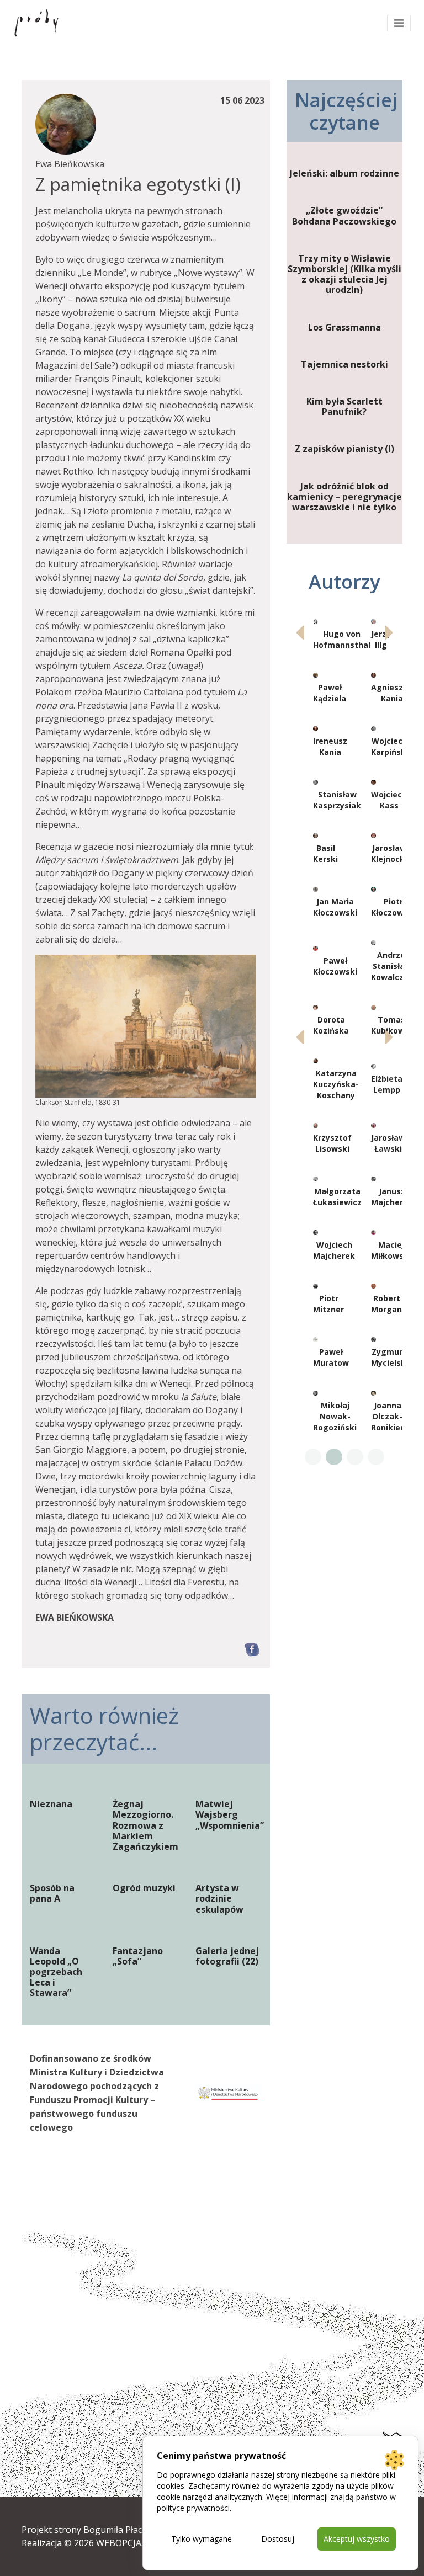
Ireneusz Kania (330, 746)
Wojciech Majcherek (334, 1250)
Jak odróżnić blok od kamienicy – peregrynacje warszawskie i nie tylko (344, 497)
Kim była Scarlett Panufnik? (344, 407)
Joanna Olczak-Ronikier (387, 1416)
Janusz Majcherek (392, 1197)
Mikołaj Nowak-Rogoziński (335, 1416)
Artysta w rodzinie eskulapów (219, 1899)
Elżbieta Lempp (387, 1084)
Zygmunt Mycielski (389, 1357)
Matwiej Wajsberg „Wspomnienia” (229, 1815)
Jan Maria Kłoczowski (335, 907)
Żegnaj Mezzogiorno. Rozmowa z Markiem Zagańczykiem (145, 1825)
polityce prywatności (193, 2508)
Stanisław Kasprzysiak (337, 800)
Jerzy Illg (381, 639)
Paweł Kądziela (330, 693)
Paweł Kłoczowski (335, 966)
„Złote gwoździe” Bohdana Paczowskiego (344, 216)
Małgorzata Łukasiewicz (337, 1197)
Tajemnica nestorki (344, 364)
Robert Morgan (386, 1304)
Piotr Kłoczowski (393, 907)
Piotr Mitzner (328, 1304)
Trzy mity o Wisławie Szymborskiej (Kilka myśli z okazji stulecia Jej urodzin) (344, 275)
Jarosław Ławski (388, 1143)
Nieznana (51, 1804)
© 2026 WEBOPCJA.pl (107, 2543)
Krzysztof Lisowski (332, 1143)
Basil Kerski (325, 853)
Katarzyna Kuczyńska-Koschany (336, 1084)
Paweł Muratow (331, 1357)
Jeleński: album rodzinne (344, 174)
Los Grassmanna (344, 328)
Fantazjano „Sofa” (138, 1956)
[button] (389, 632)
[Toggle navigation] (399, 23)
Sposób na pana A (52, 1893)
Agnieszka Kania (392, 693)
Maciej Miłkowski (391, 1250)
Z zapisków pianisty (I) (344, 449)
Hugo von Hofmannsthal (342, 639)
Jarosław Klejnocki (389, 853)
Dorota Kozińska (331, 1025)
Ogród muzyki (144, 1888)
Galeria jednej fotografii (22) (227, 1956)
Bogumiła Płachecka (125, 2530)
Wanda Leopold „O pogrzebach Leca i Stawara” (56, 1972)
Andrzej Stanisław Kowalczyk (392, 966)
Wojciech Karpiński (389, 746)
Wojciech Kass (389, 800)
